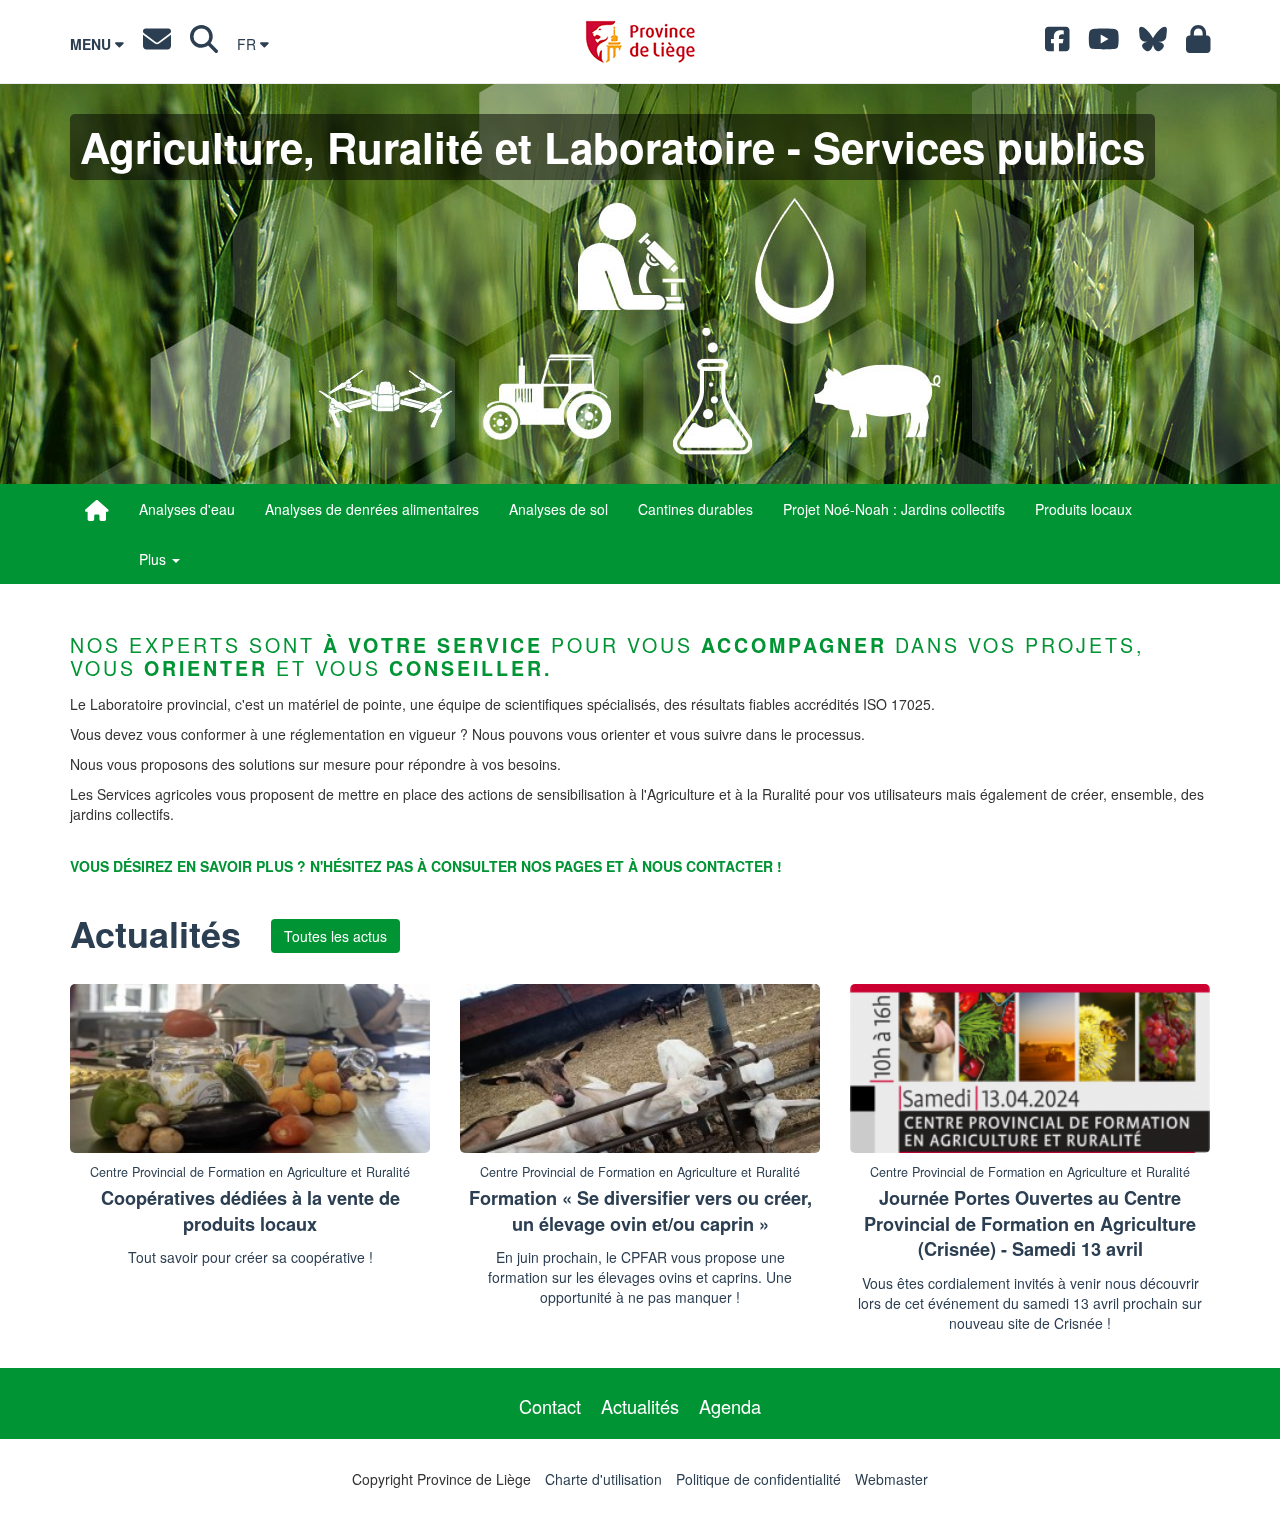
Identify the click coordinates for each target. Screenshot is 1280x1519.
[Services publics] (97, 510)
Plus (154, 559)
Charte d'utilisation (603, 1479)
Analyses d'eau (187, 509)
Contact (550, 1406)
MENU (92, 44)
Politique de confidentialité (758, 1479)
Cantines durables (695, 509)
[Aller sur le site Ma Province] (1198, 44)
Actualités (640, 1406)
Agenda (730, 1406)
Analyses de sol (558, 509)
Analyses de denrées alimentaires (372, 509)
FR (248, 44)
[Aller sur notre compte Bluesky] (1153, 44)
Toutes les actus (335, 936)
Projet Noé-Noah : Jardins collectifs (894, 509)
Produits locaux (1083, 509)
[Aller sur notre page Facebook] (1057, 44)
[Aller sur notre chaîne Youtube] (1104, 44)
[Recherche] (204, 44)
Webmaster (891, 1479)
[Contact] (157, 44)
